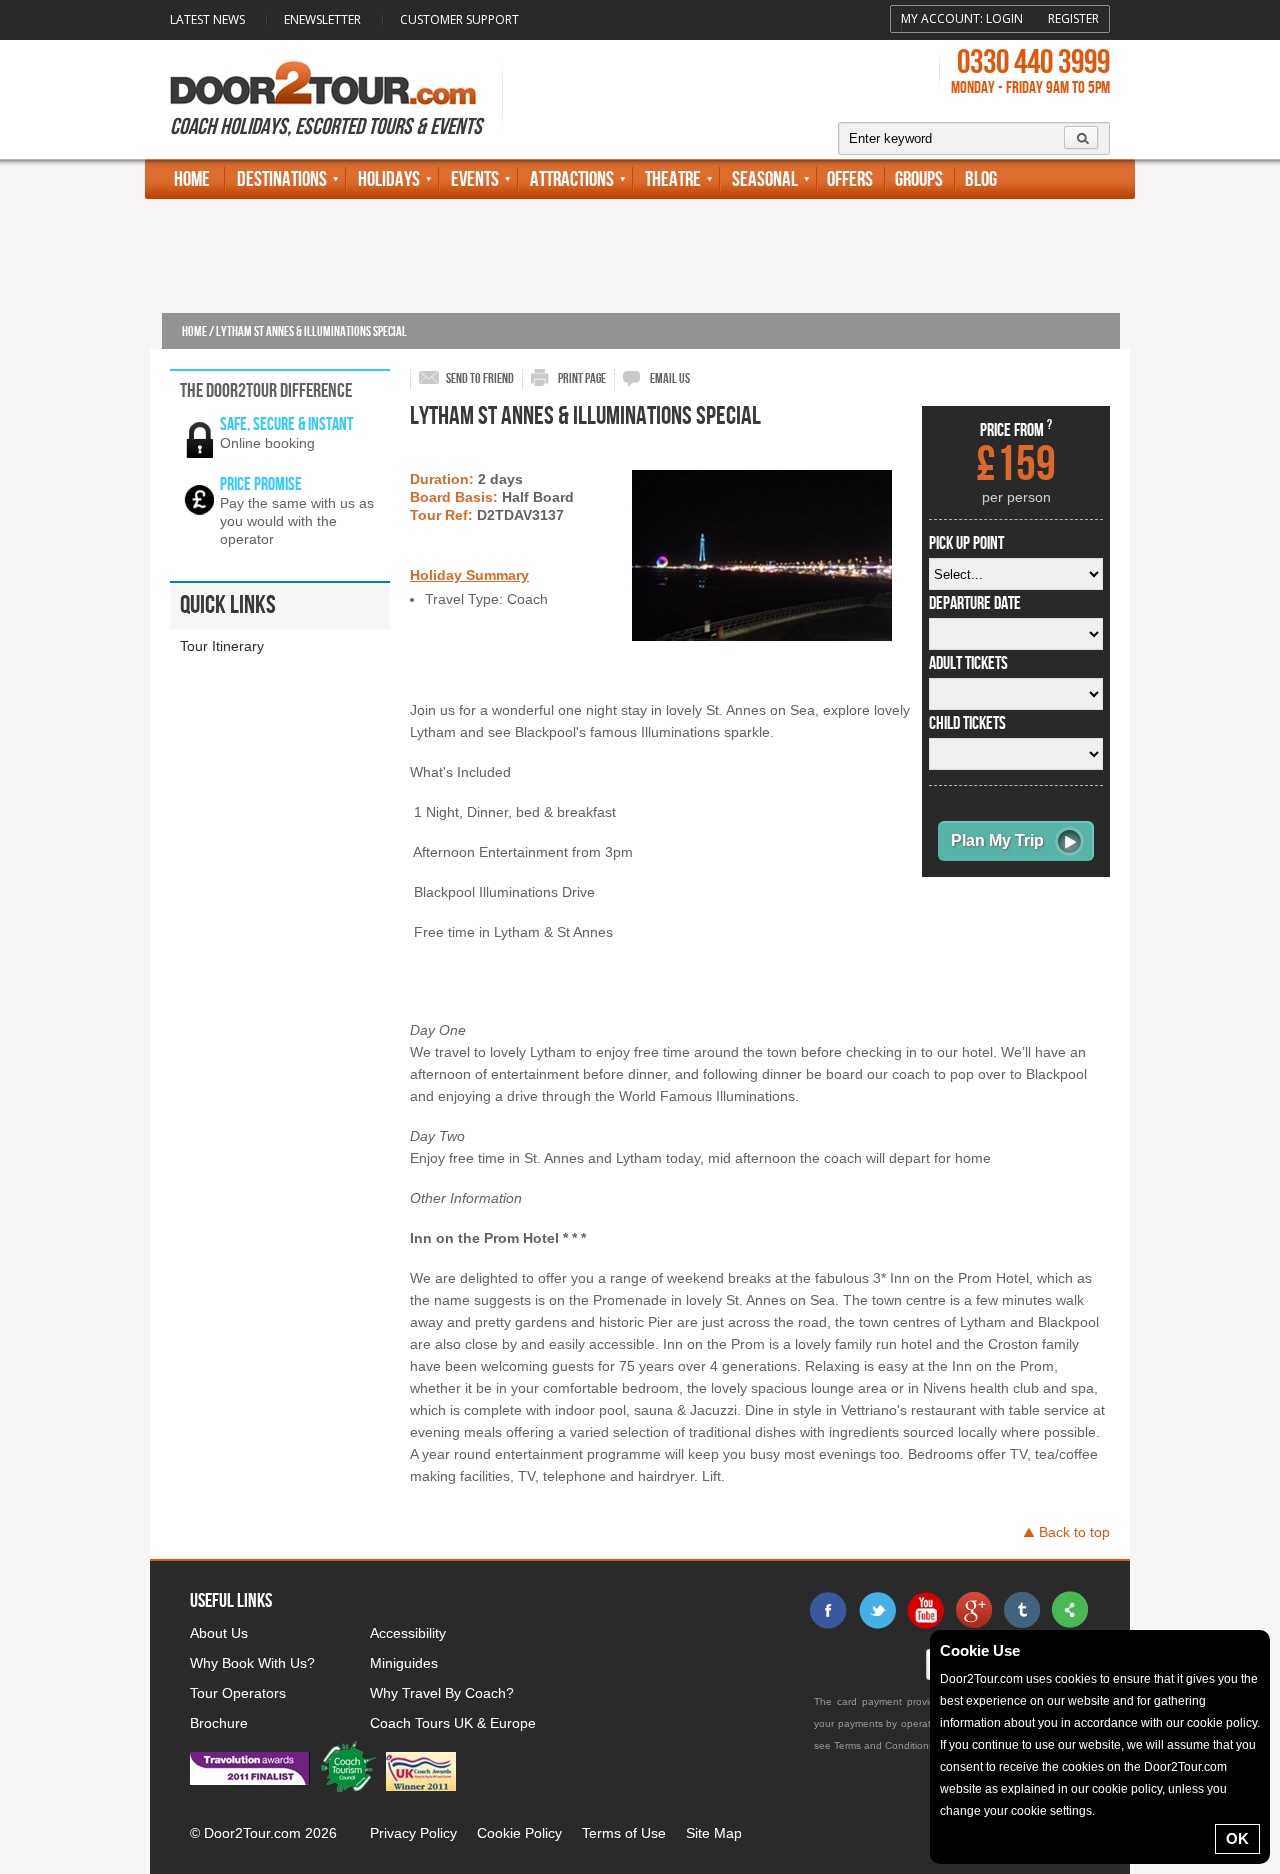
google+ (973, 1610)
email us (670, 378)
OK (1237, 1838)
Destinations (282, 179)
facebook (829, 1610)
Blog (981, 179)
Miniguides (404, 1663)
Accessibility (408, 1633)
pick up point (966, 544)
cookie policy (1222, 1723)
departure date (975, 604)
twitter (877, 1610)
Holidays (389, 179)
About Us (219, 1633)
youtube (925, 1610)
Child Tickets (967, 724)
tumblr (1021, 1610)
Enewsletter (322, 19)
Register (1073, 18)
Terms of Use (624, 1833)
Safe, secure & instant (286, 424)
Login (1004, 18)
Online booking (267, 443)
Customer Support (459, 19)
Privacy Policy (413, 1833)
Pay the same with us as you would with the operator (297, 521)
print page (582, 378)
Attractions (572, 179)
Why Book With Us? (252, 1663)
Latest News (207, 19)
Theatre (673, 179)
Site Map (714, 1833)
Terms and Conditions (884, 1745)
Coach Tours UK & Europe (453, 1723)
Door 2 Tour (323, 83)
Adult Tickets (968, 664)
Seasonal (765, 179)
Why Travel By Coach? (442, 1693)
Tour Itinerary (222, 646)
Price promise (261, 484)
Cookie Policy (519, 1833)
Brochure (219, 1723)
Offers (850, 179)
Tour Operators (238, 1693)
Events (475, 179)
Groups (919, 179)
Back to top (1074, 1532)
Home (192, 179)
